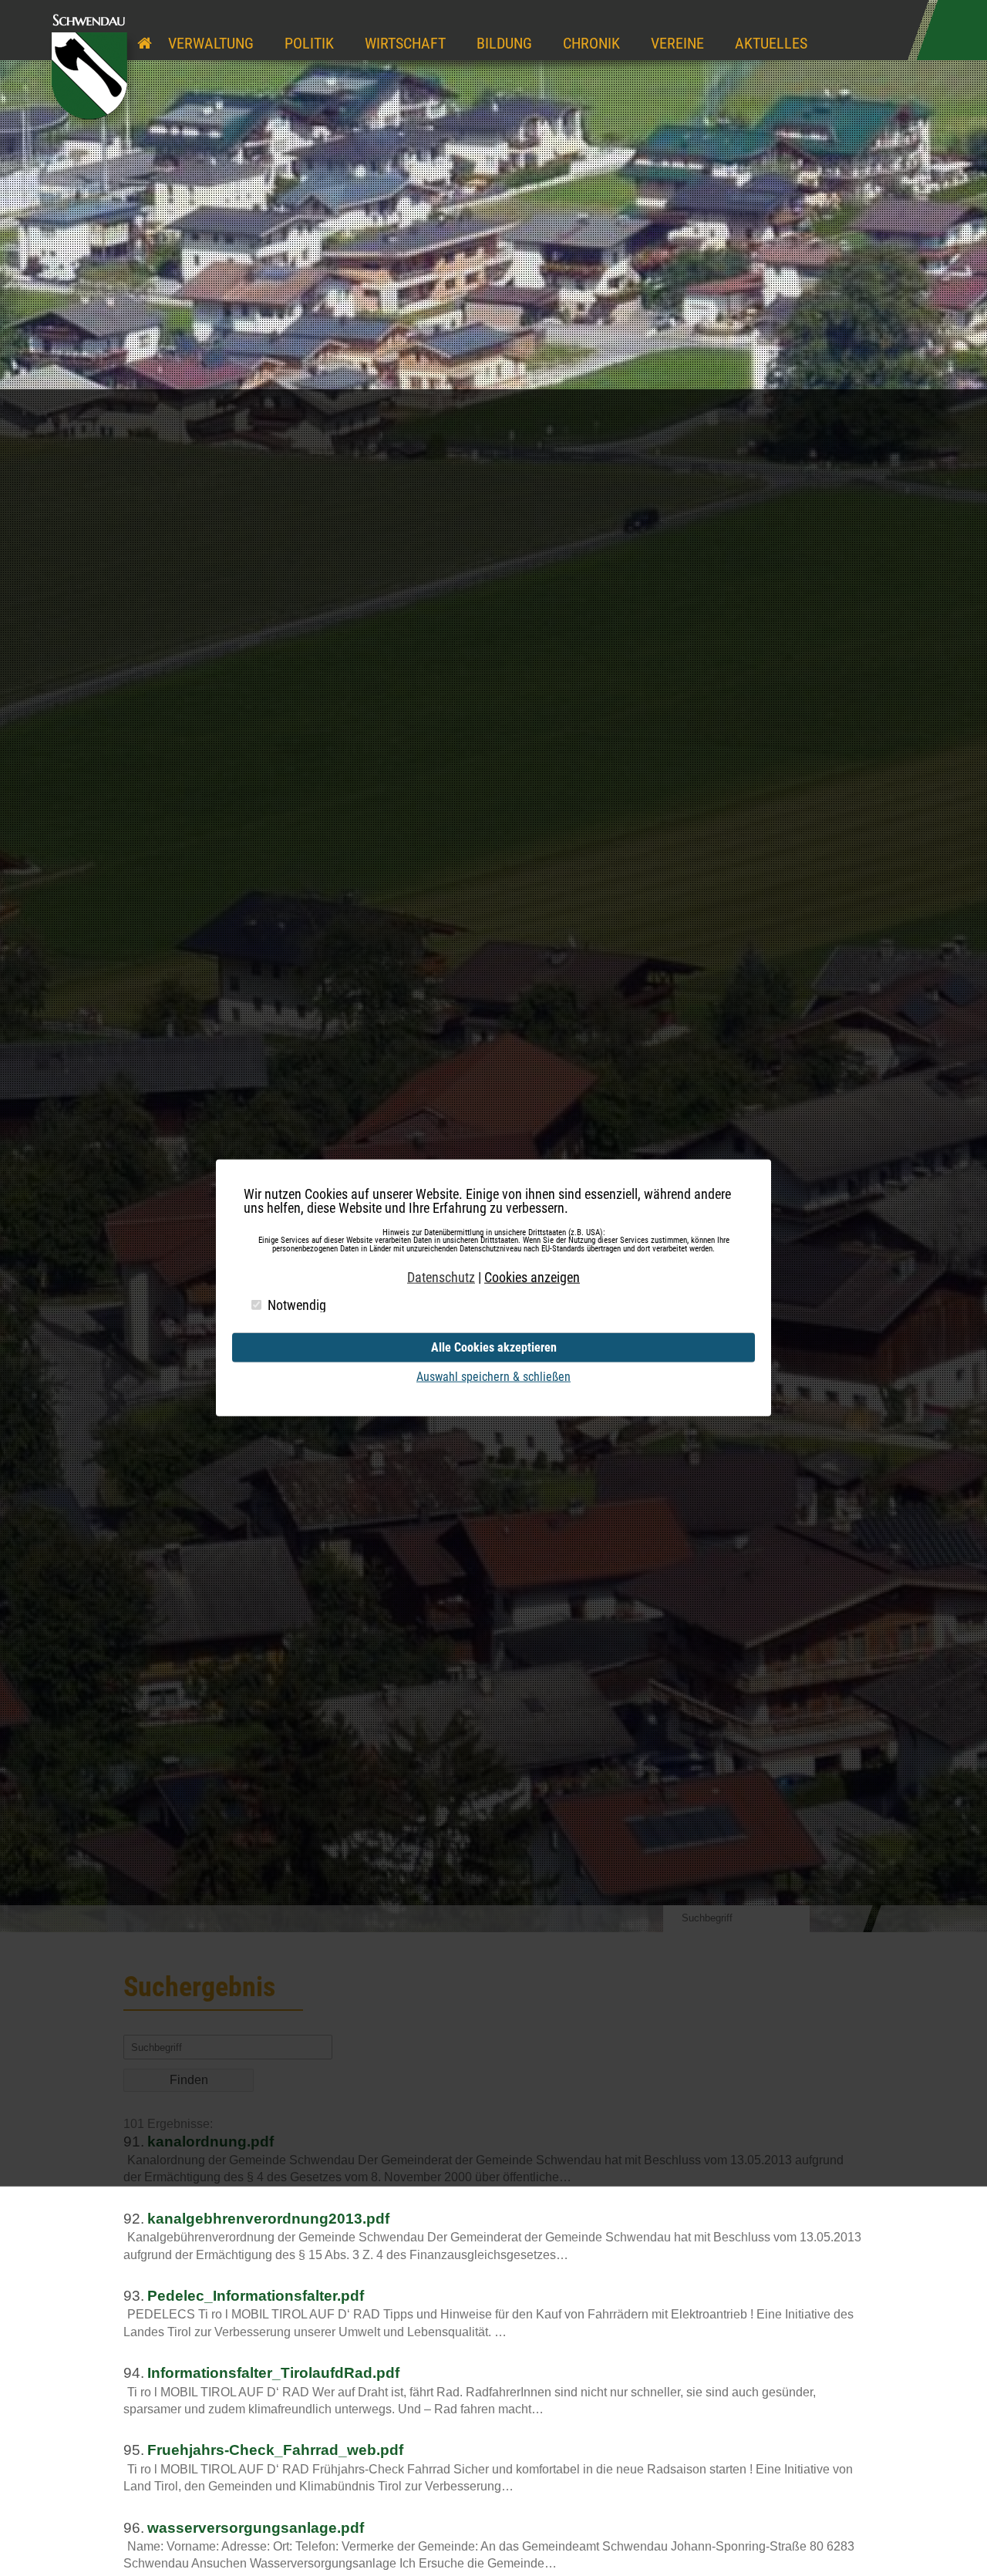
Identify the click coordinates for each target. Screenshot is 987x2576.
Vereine (677, 43)
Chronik (591, 43)
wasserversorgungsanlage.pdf (256, 2528)
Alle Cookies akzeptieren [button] (494, 1347)
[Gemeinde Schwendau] (93, 128)
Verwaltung (211, 43)
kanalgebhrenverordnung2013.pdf (268, 2219)
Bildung (504, 43)
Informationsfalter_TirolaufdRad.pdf (273, 2373)
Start (145, 29)
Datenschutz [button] (441, 1278)
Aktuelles (771, 43)
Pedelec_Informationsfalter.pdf (256, 2296)
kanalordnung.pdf (211, 2142)
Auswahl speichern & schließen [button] (493, 1377)
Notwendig (297, 1305)
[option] (493, 966)
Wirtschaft (405, 43)
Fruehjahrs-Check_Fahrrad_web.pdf (275, 2450)
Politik (309, 43)
